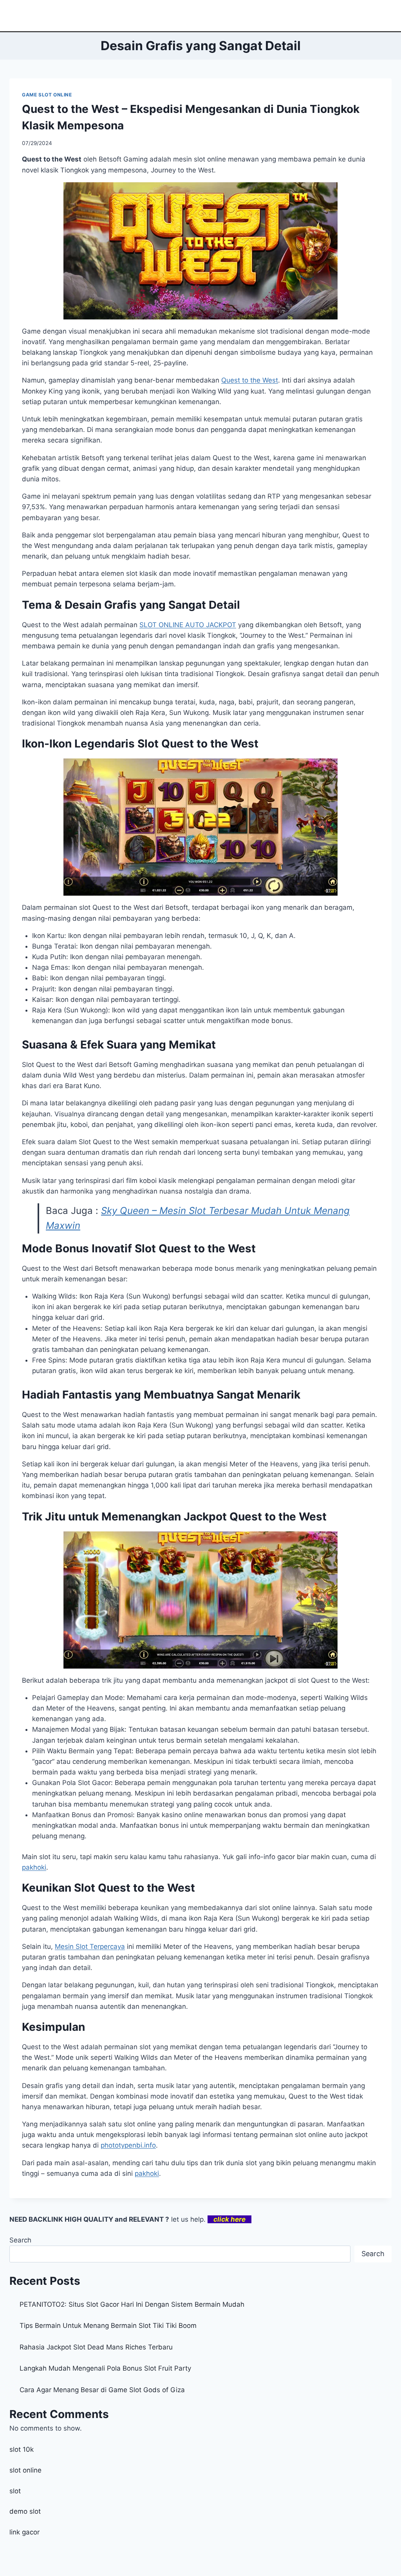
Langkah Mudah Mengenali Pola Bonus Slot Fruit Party (105, 2368)
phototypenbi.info (128, 2145)
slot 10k (22, 2449)
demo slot (25, 2511)
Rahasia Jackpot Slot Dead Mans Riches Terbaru (96, 2347)
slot (15, 2491)
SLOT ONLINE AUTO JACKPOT (188, 625)
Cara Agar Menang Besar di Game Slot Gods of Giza (102, 2390)
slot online (25, 2470)
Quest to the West (250, 380)
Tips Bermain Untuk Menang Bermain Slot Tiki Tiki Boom (108, 2326)
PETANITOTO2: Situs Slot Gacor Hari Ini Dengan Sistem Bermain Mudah (132, 2304)
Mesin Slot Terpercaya (90, 1947)
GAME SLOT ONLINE (47, 95)
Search (20, 2240)
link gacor (24, 2532)
